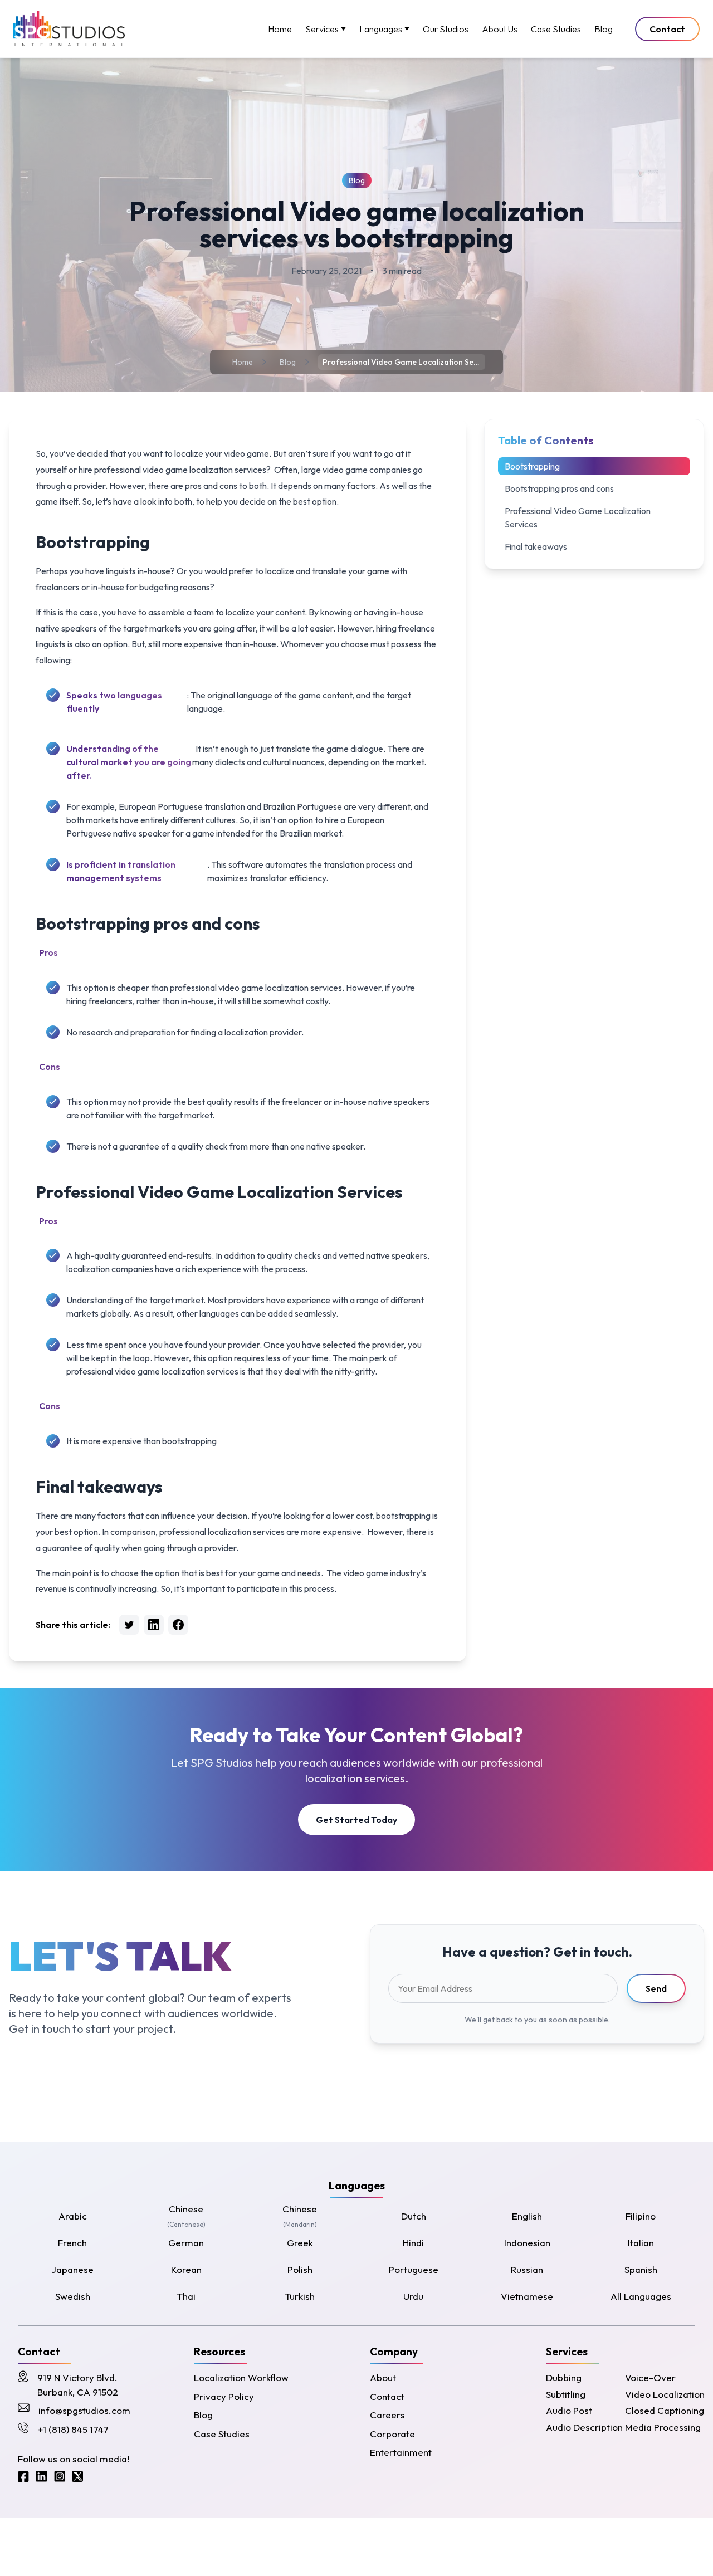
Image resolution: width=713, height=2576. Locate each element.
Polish (300, 2269)
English (527, 2216)
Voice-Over (650, 2377)
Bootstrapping (532, 466)
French (72, 2243)
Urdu (413, 2296)
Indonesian (527, 2243)
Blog (604, 29)
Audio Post (569, 2410)
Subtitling (566, 2394)
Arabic (73, 2216)
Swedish (73, 2296)
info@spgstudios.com (84, 2410)
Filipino (641, 2216)
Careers (387, 2415)
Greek (300, 2243)
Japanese (72, 2269)
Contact (667, 29)
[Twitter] (77, 2477)
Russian (527, 2269)
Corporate (392, 2434)
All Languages (641, 2296)
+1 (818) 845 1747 (73, 2429)
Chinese (186, 2216)
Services (322, 29)
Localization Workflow (241, 2377)
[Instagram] (60, 2477)
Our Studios (446, 29)
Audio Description (584, 2427)
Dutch (414, 2216)
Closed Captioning (665, 2410)
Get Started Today (356, 1820)
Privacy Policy (224, 2396)
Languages (381, 29)
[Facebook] (23, 2477)
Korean (186, 2269)
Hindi (413, 2243)
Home (280, 29)
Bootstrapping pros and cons (559, 488)
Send (656, 1988)
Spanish (641, 2269)
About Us (500, 29)
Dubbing (564, 2377)
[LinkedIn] (41, 2477)
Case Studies (556, 29)
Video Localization (665, 2394)
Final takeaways (536, 546)
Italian (641, 2243)
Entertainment (401, 2452)
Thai (186, 2296)
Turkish (300, 2296)
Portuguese (414, 2269)
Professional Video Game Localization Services (578, 517)
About (383, 2377)
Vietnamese (527, 2296)
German (186, 2243)
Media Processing (663, 2427)
